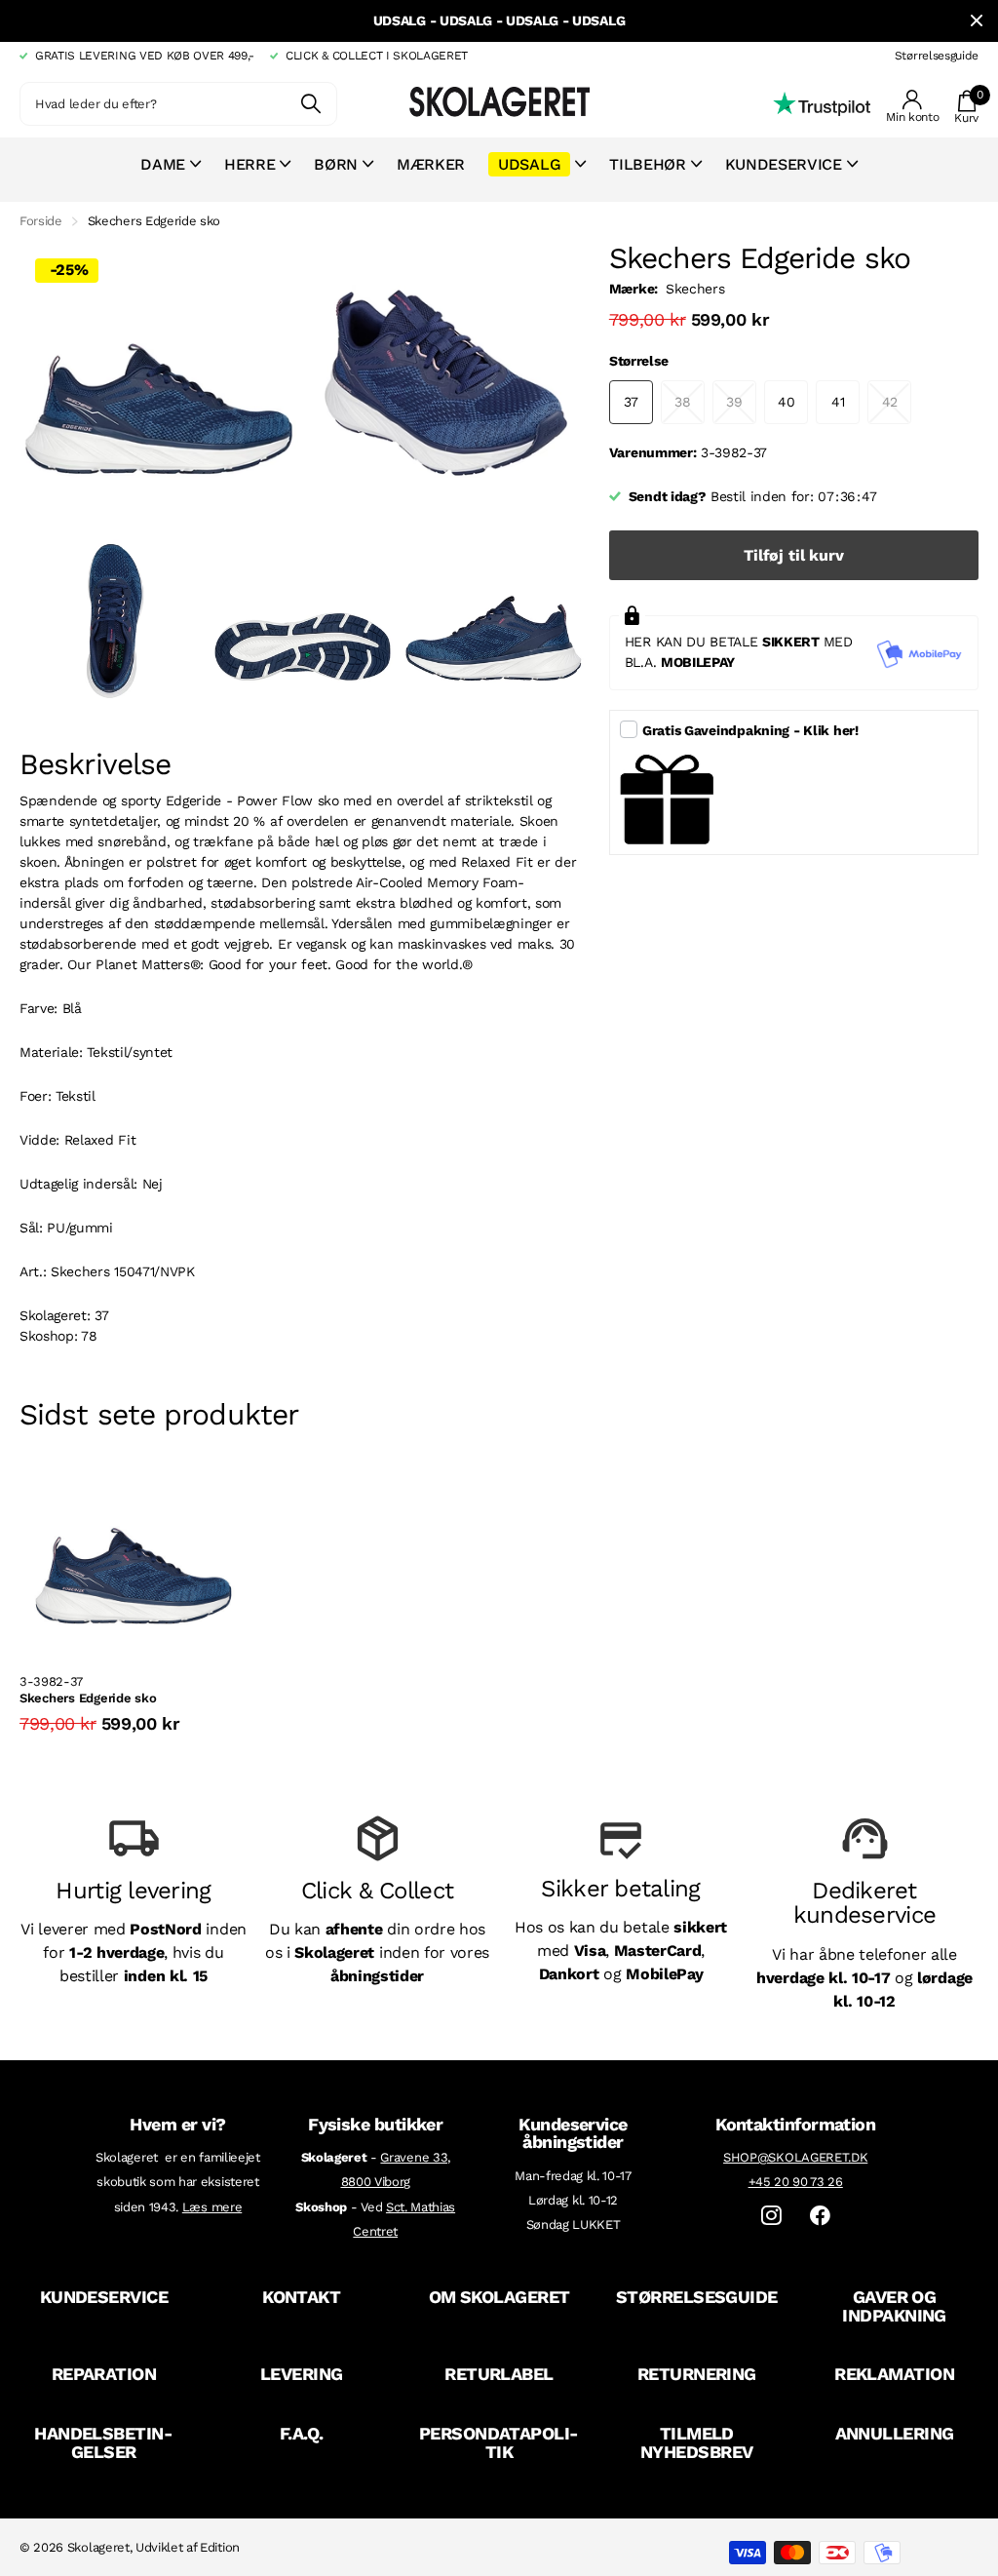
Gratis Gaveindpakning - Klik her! (750, 730)
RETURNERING (697, 2374)
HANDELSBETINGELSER (104, 2442)
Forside (41, 221)
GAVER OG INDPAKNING (894, 2306)
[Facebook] (820, 2216)
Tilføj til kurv (794, 555)
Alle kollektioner (171, 175)
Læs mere (212, 2207)
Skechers (695, 289)
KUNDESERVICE (104, 2297)
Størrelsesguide (937, 56)
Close (977, 21)
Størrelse (638, 361)
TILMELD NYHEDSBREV (697, 2442)
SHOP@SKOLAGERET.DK (795, 2157)
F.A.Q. (302, 2433)
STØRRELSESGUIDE (697, 2297)
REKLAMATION (894, 2374)
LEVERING (302, 2374)
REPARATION (104, 2374)
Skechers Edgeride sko (88, 1698)
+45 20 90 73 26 (796, 2182)
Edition (220, 2547)
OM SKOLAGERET (499, 2297)
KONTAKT (301, 2297)
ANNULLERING (895, 2433)
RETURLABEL (499, 2374)
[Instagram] (771, 2216)
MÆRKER (431, 164)
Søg (310, 104)
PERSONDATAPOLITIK (499, 2442)
